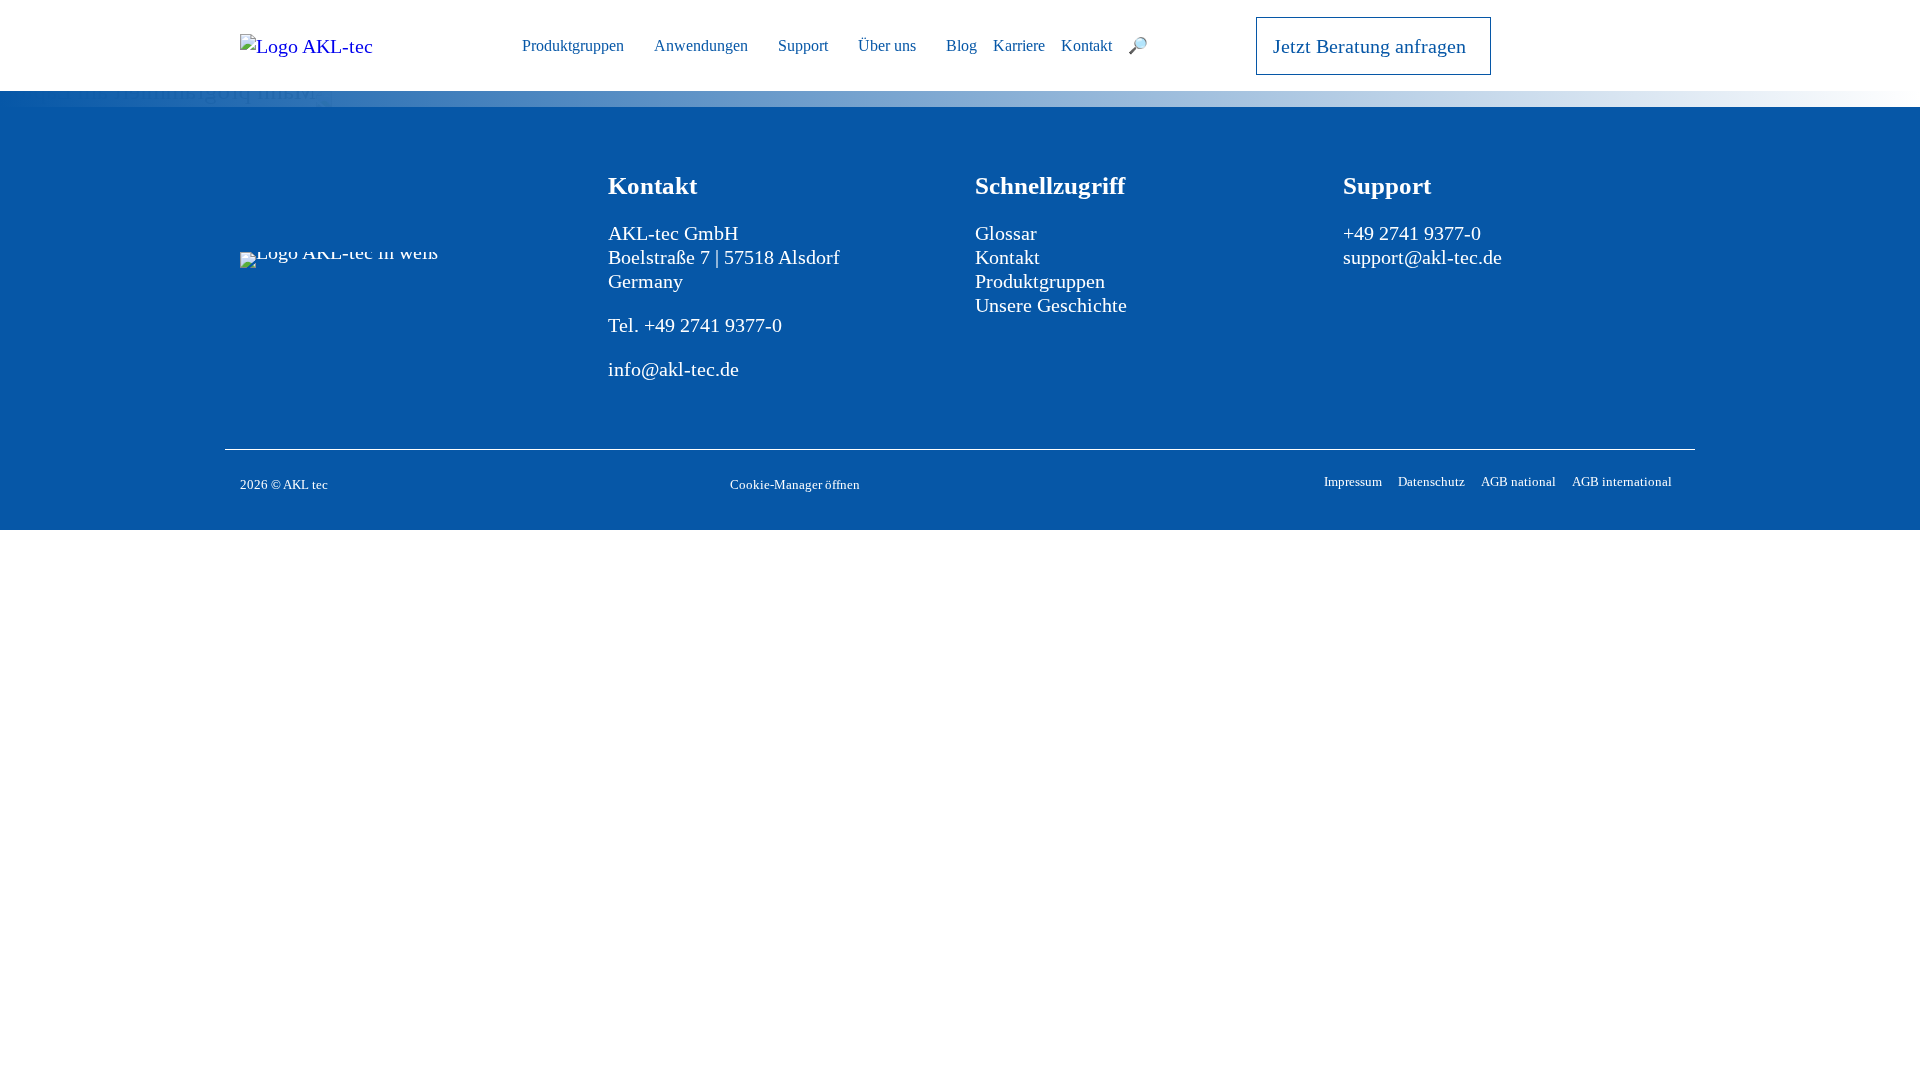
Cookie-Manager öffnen (795, 484)
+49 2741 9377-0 (713, 325)
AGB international (1622, 481)
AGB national (1518, 481)
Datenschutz (1431, 481)
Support (803, 45)
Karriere (1019, 45)
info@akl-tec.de (673, 369)
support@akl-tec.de (1422, 257)
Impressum (1353, 481)
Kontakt (1086, 45)
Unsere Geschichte (1051, 305)
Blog (961, 45)
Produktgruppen (573, 45)
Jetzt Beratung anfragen (1369, 46)
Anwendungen (701, 45)
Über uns (887, 45)
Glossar (1006, 233)
